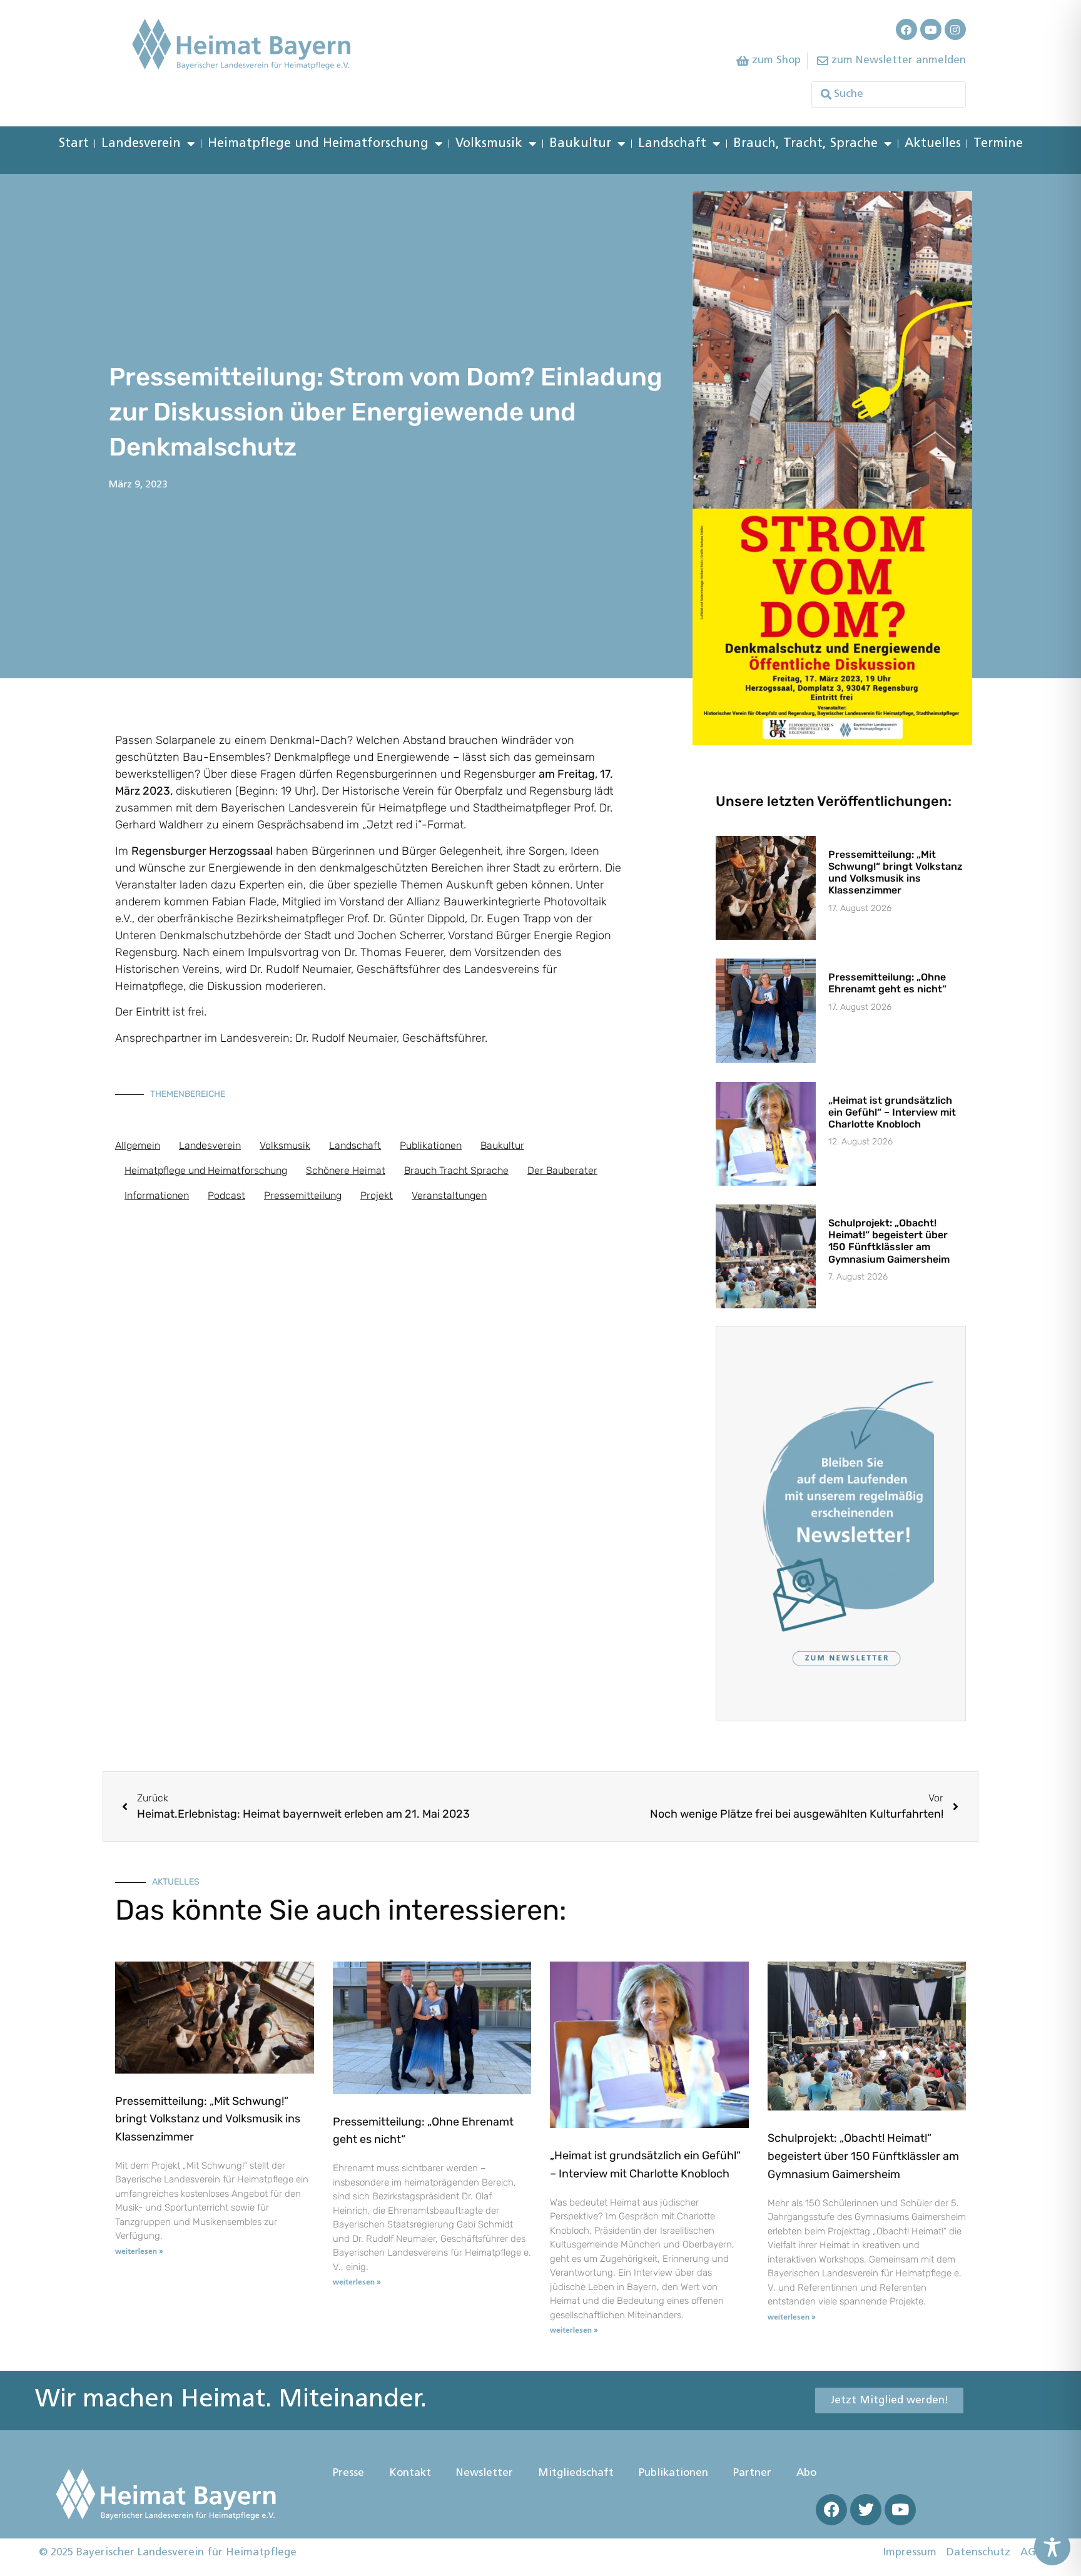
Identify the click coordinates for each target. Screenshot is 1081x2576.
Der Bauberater (562, 1170)
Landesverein (141, 144)
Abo (806, 2473)
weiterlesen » (139, 2252)
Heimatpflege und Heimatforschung (318, 144)
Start (74, 144)
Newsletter (485, 2473)
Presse (348, 2473)
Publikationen (431, 1145)
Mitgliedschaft (576, 2473)
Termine (998, 144)
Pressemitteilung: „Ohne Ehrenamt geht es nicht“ (887, 983)
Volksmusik (489, 144)
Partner (752, 2473)
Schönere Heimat (346, 1170)
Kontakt (410, 2473)
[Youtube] (931, 29)
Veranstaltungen (449, 1195)
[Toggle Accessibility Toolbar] (1052, 2547)
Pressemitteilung (303, 1195)
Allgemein (138, 1145)
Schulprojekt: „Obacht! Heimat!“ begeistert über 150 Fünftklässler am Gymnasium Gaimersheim (889, 1241)
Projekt (377, 1195)
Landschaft (672, 144)
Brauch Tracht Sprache (456, 1170)
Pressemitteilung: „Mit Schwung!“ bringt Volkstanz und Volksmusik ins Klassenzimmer (896, 873)
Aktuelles (933, 144)
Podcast (226, 1195)
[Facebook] (906, 29)
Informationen (157, 1195)
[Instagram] (955, 29)
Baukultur (580, 144)
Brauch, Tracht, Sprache (805, 144)
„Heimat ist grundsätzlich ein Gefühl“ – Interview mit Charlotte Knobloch (892, 1112)
